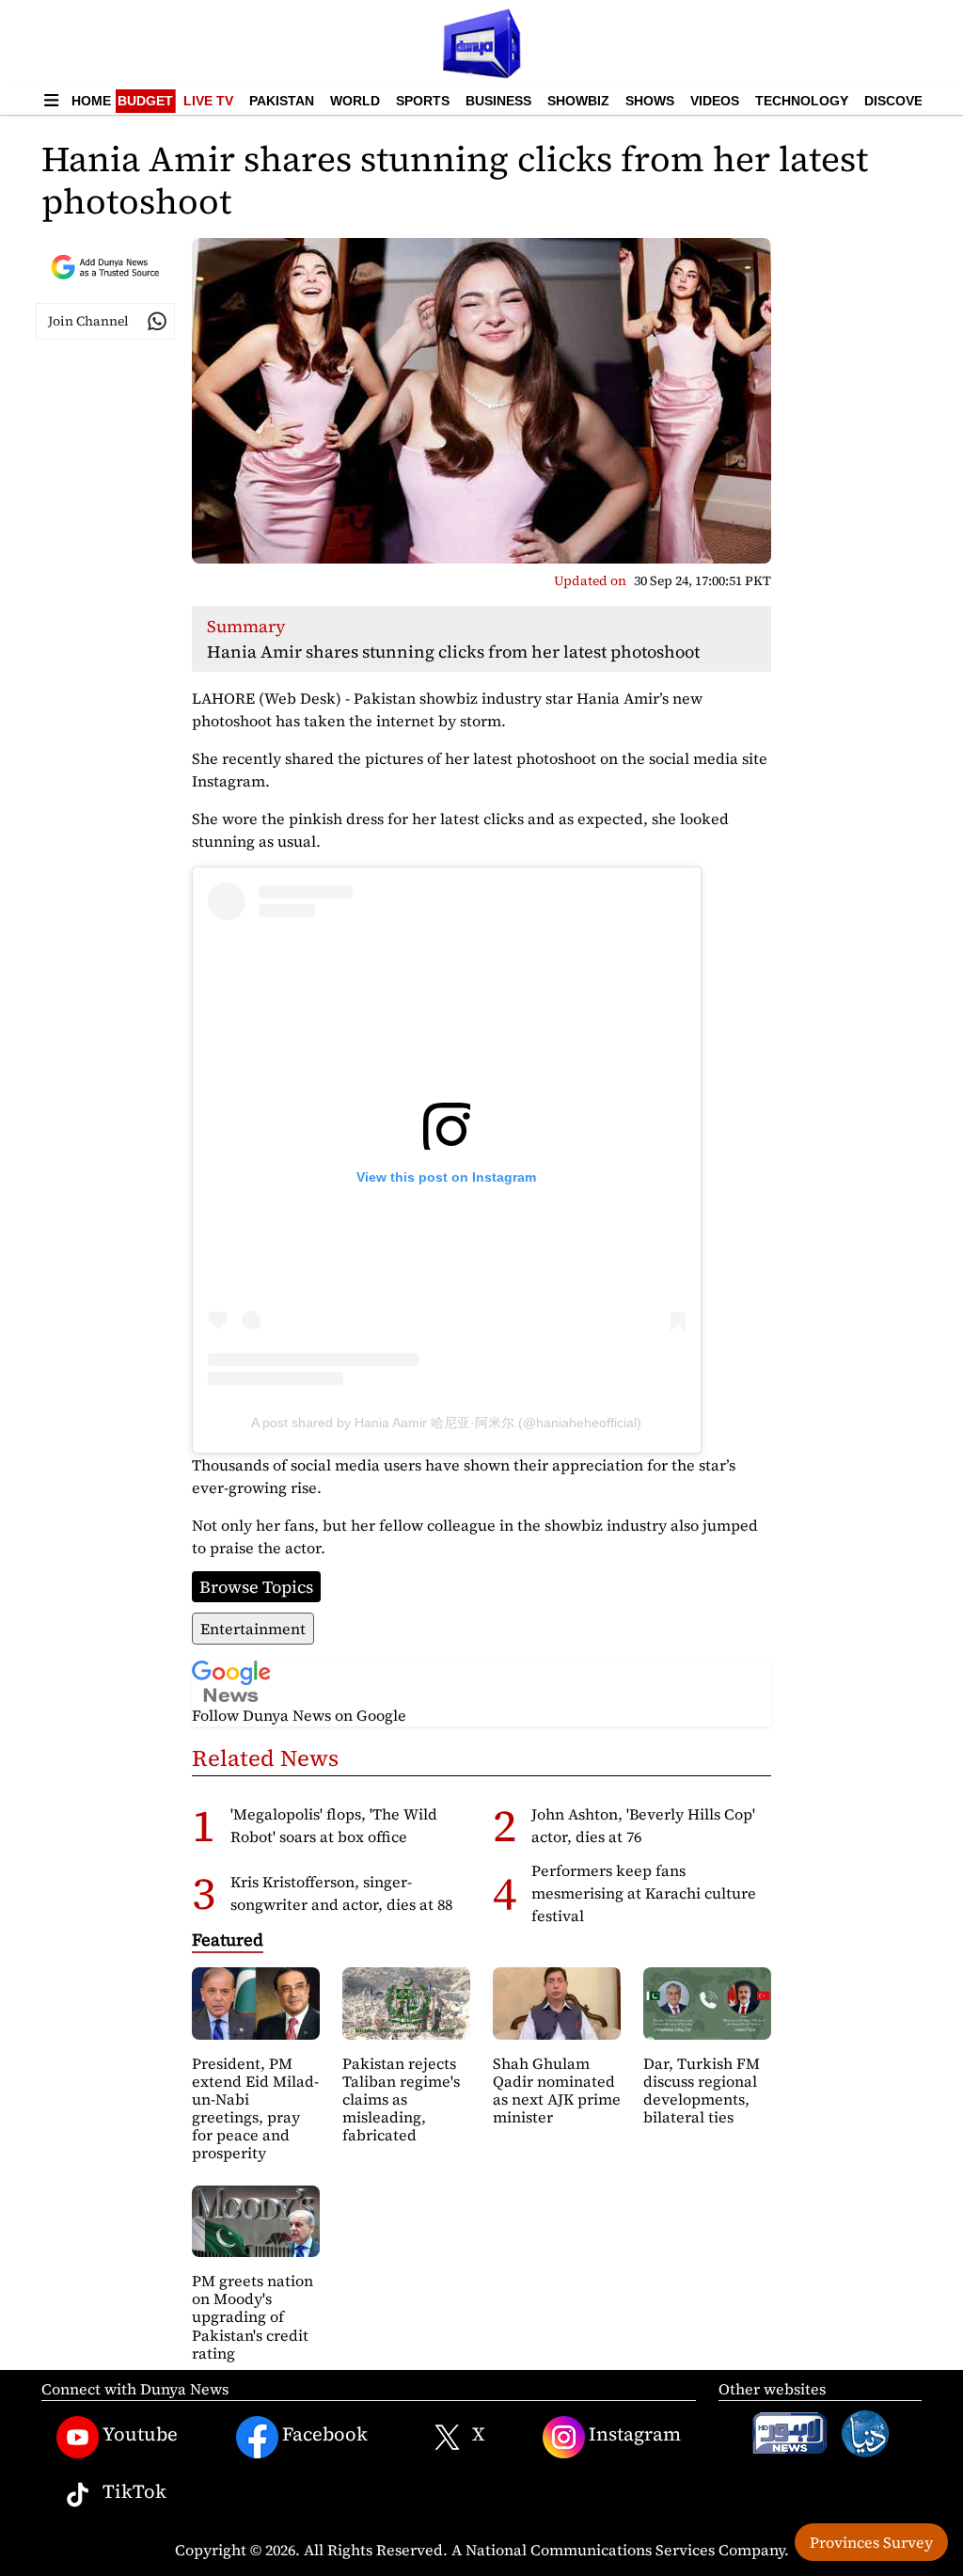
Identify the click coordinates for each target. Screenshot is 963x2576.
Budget (145, 101)
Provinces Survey (871, 2542)
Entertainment (253, 1629)
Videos (715, 101)
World (355, 101)
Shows (650, 101)
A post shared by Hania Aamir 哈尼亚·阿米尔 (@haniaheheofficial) (446, 1423)
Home (91, 101)
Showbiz (578, 101)
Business (498, 101)
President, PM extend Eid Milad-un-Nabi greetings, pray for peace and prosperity (255, 2108)
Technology (802, 101)
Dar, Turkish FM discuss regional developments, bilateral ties (702, 2091)
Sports (423, 101)
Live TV (208, 101)
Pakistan (282, 101)
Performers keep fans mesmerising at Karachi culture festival (644, 1893)
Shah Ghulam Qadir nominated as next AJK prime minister (557, 2091)
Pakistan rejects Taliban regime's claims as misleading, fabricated (401, 2099)
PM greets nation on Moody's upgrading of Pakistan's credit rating (253, 2317)
